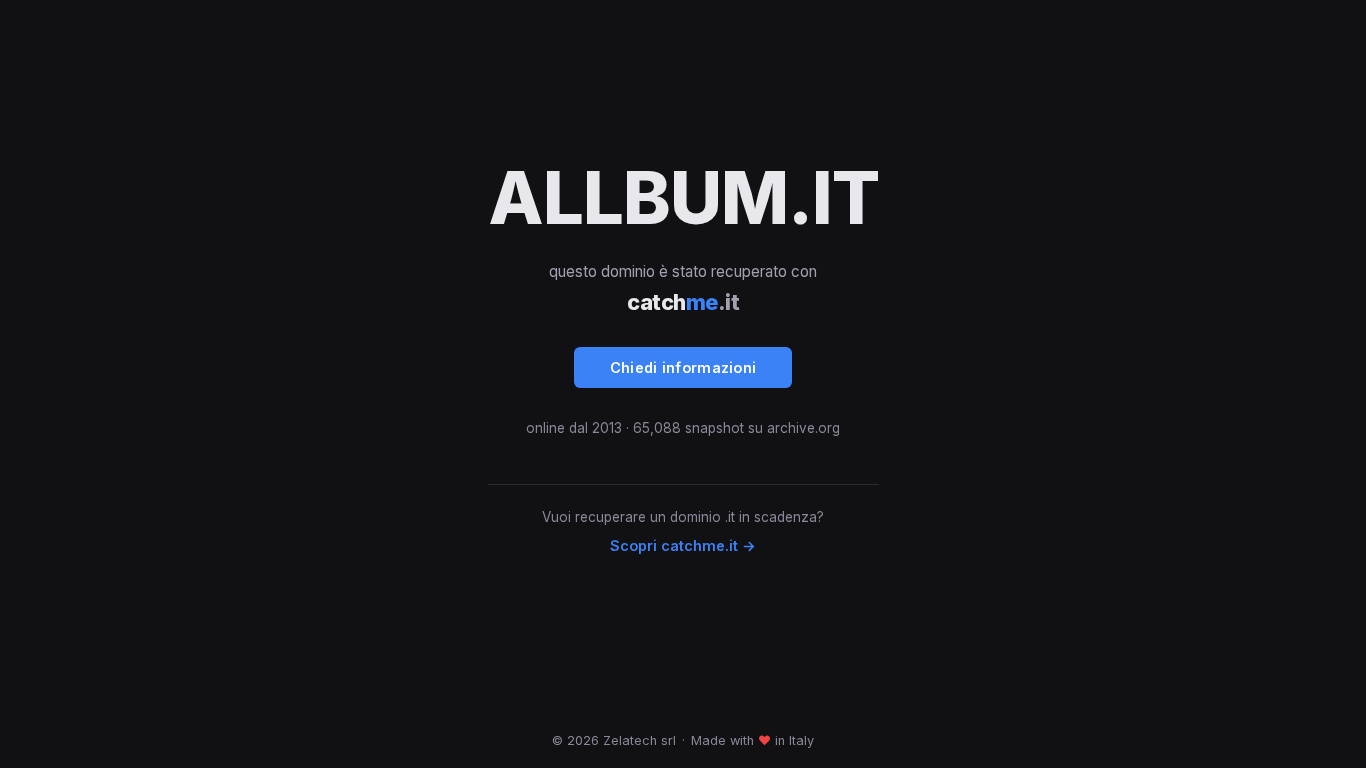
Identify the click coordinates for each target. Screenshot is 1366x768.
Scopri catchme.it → (683, 545)
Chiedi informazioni (683, 367)
